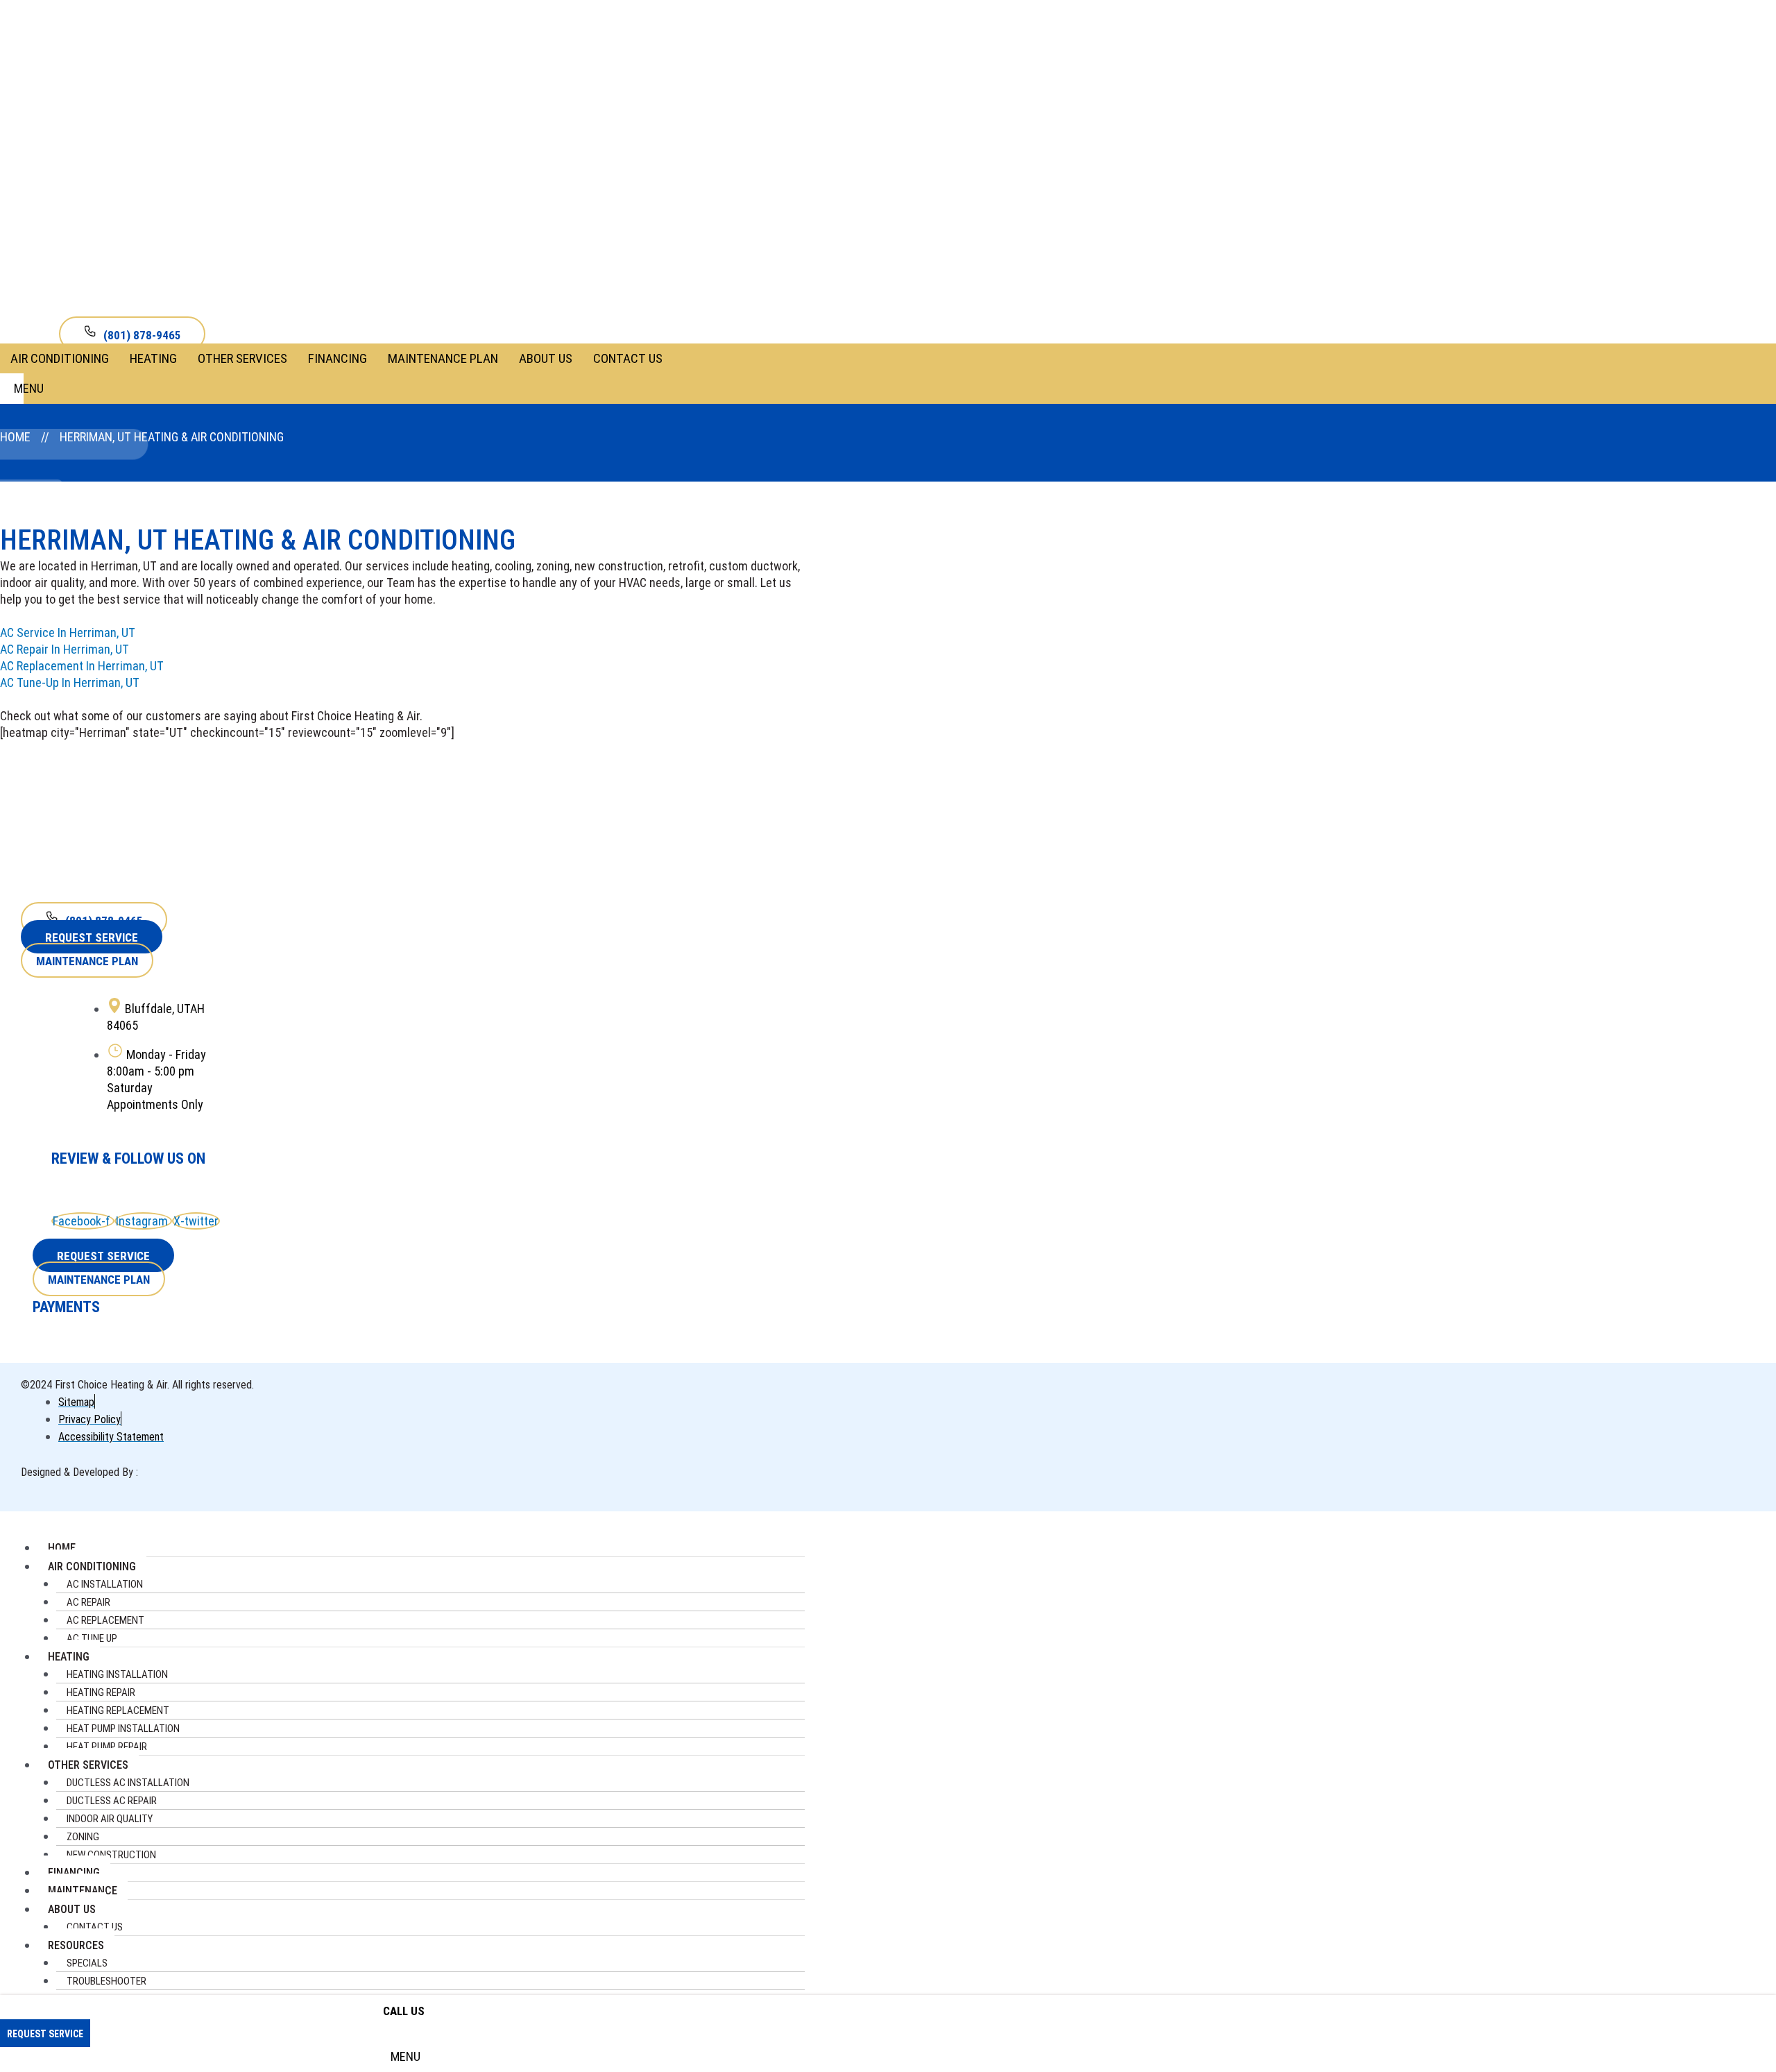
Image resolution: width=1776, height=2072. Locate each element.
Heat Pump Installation (123, 1729)
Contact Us (628, 358)
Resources (76, 1945)
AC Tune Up (92, 1638)
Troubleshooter (106, 1981)
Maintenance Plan (443, 358)
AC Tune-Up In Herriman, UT (70, 682)
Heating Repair (101, 1692)
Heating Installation (117, 1674)
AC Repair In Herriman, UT (65, 649)
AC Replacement (105, 1620)
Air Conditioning (60, 358)
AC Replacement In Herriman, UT (82, 666)
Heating (153, 358)
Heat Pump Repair (107, 1747)
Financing (338, 358)
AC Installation (105, 1584)
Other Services (242, 358)
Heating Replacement (118, 1710)
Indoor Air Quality (110, 1819)
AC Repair (88, 1602)
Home (15, 437)
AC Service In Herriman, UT (68, 632)
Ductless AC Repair (112, 1801)
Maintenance (83, 1891)
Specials (87, 1963)
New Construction (111, 1855)
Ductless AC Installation (128, 1783)
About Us (546, 358)
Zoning (83, 1837)
